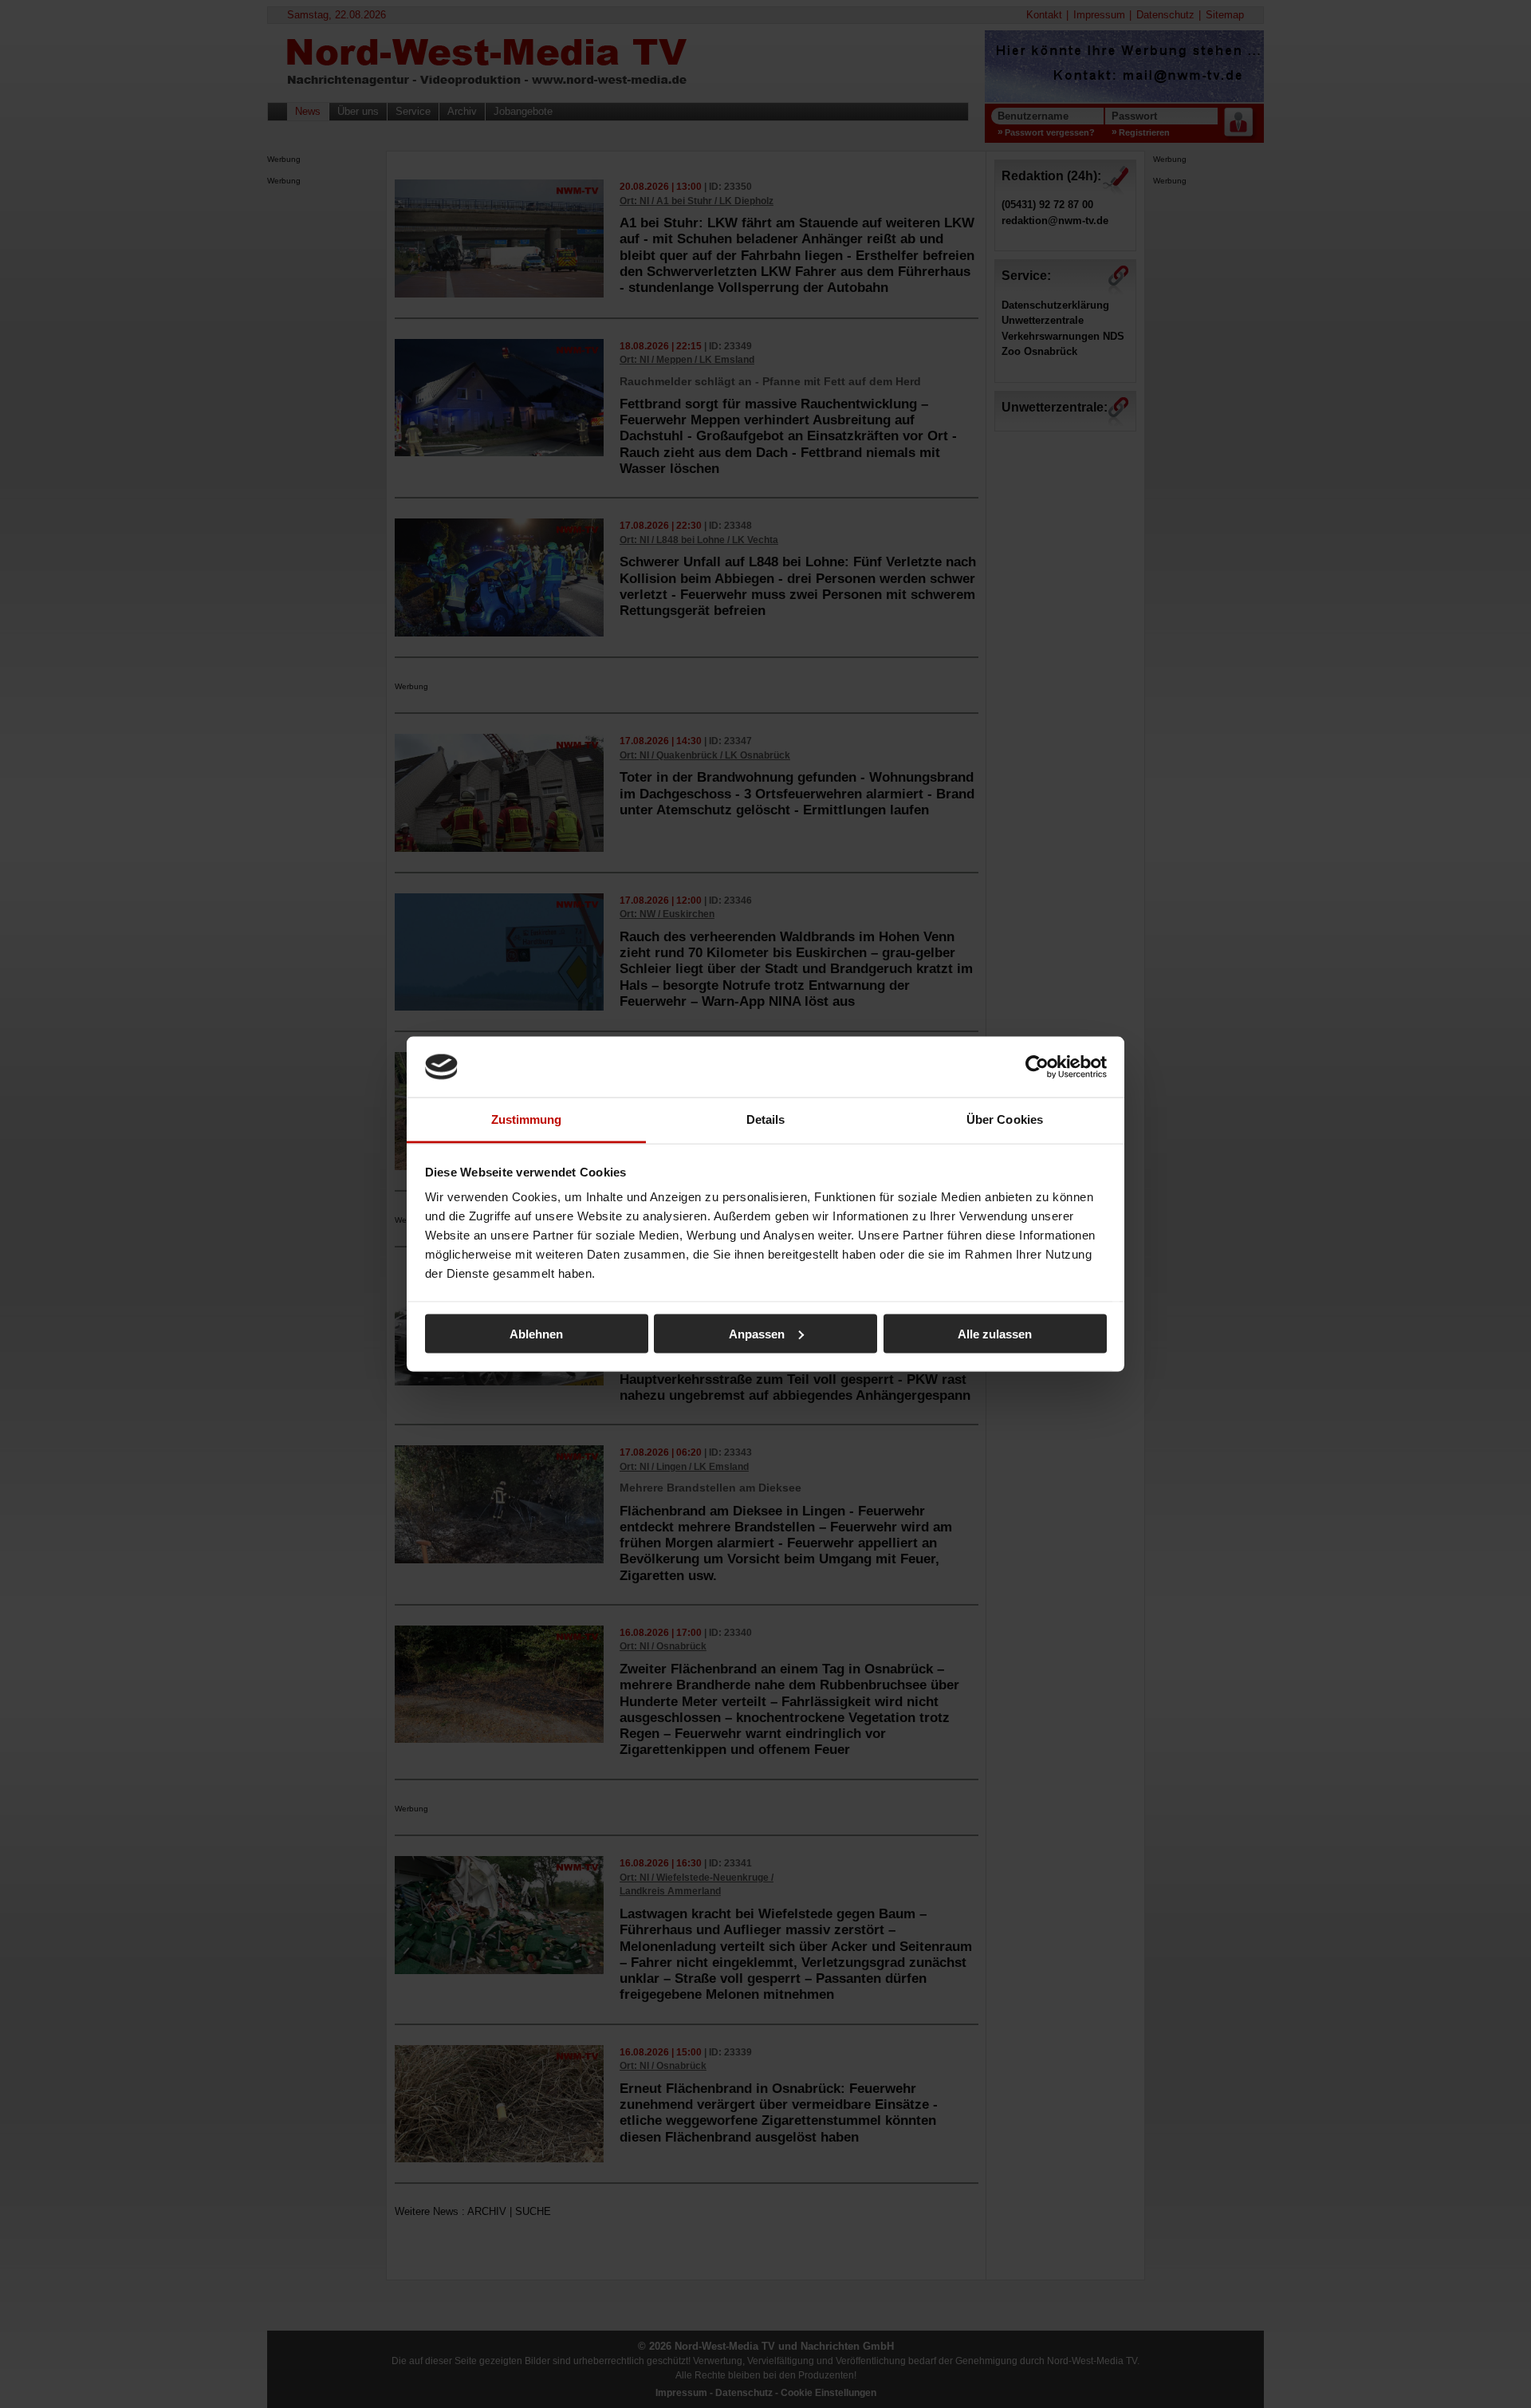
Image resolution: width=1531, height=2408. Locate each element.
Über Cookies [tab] (1005, 1119)
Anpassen (757, 1333)
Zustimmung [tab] (527, 1119)
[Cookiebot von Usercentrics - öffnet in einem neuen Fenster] (1037, 1066)
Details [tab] (766, 1119)
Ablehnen (536, 1333)
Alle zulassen (995, 1333)
